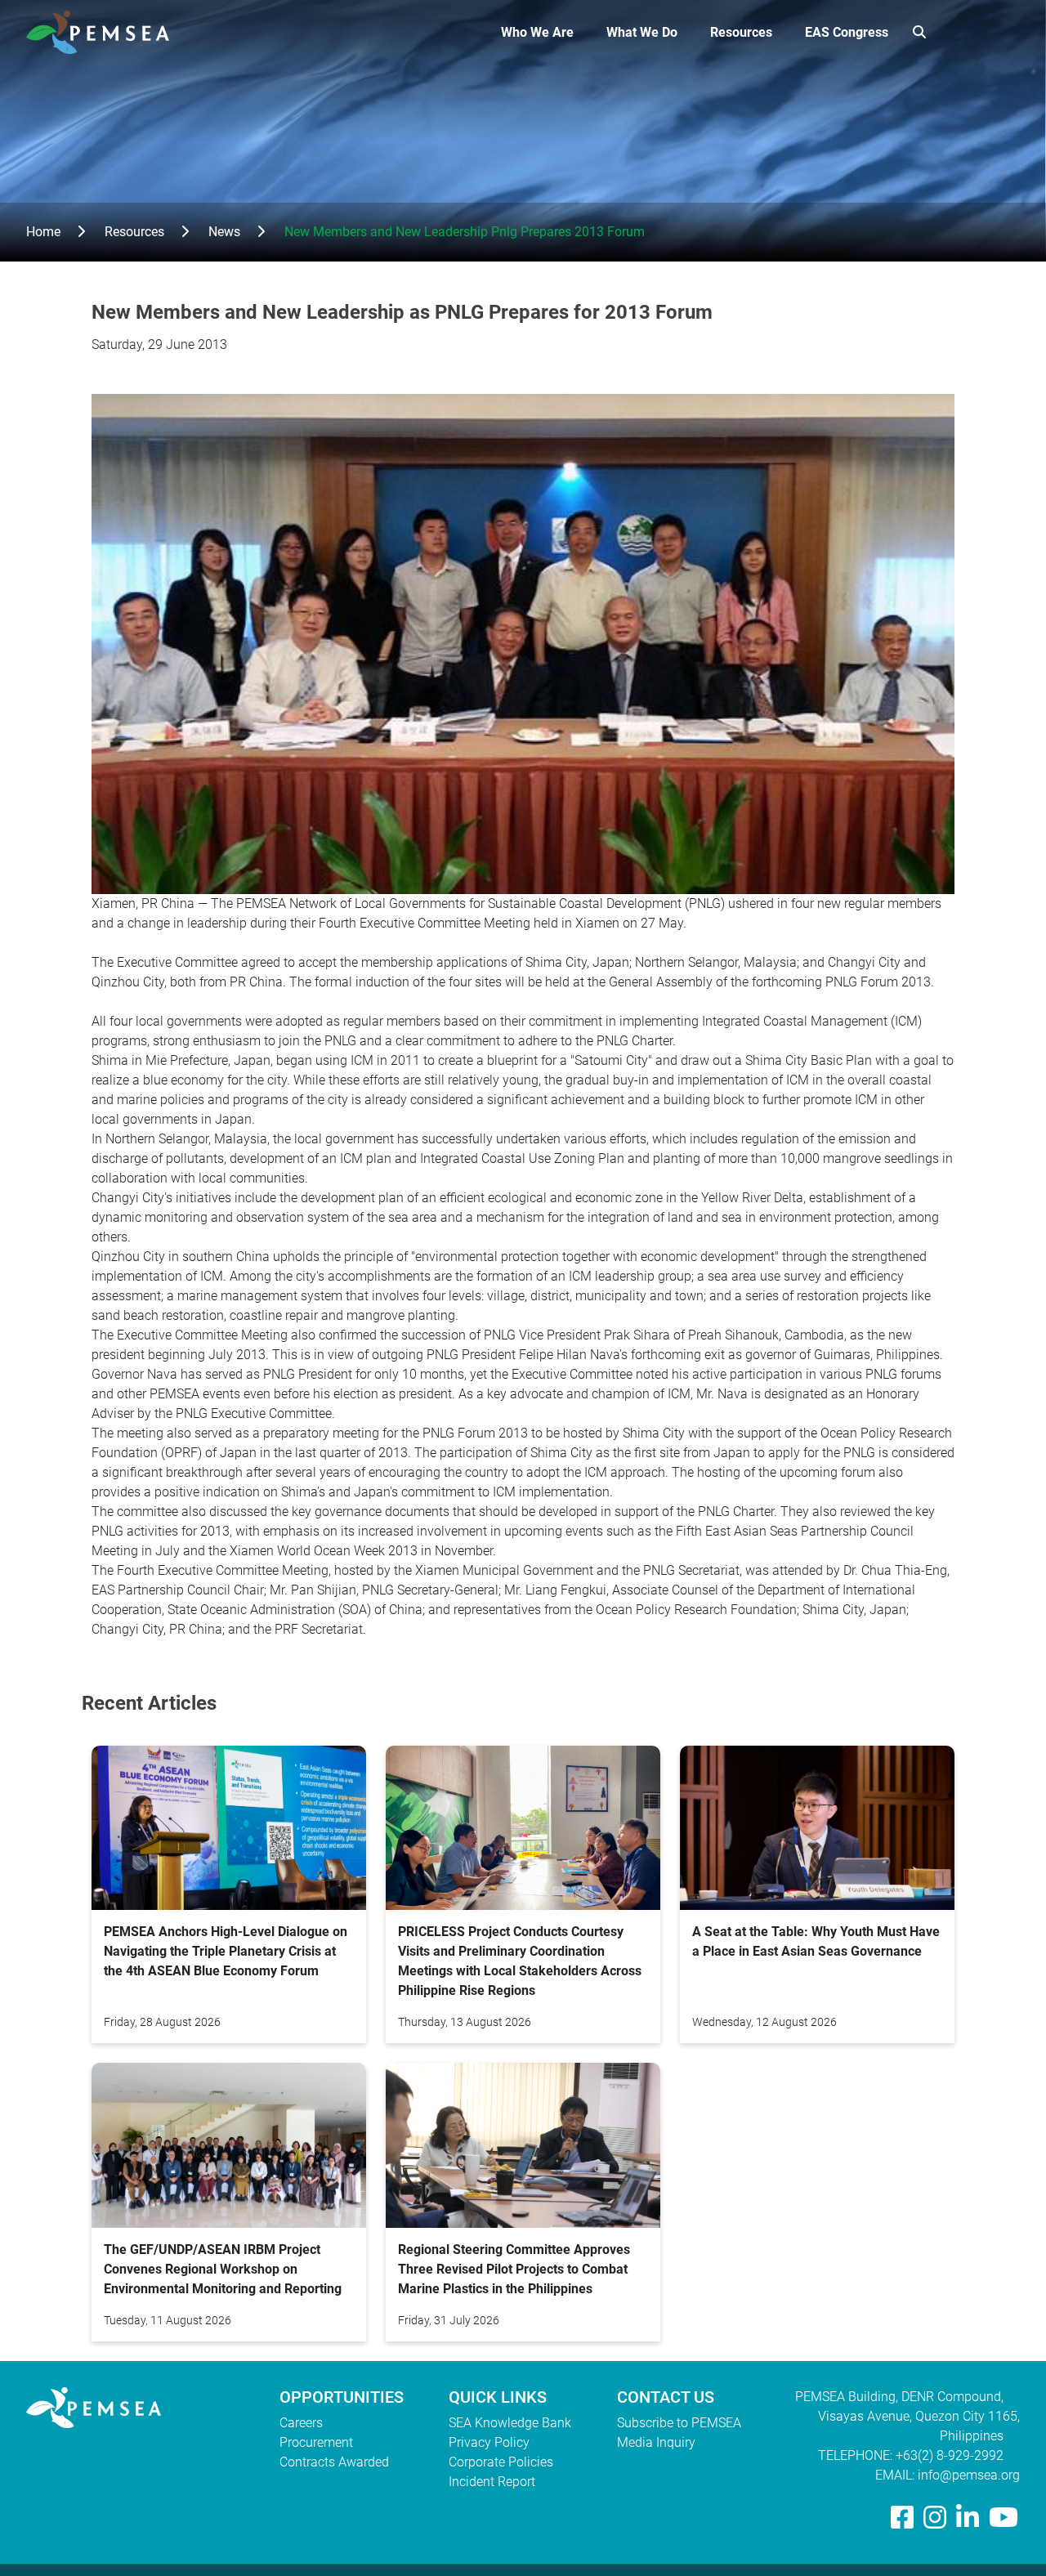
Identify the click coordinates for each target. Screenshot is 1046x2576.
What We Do (642, 32)
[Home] (104, 32)
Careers (301, 2423)
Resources (741, 32)
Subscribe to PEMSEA (679, 2423)
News (224, 232)
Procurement (316, 2442)
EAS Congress (847, 32)
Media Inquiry (656, 2442)
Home (43, 232)
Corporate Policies (501, 2462)
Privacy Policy (489, 2442)
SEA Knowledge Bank (510, 2423)
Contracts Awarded (334, 2462)
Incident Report (492, 2482)
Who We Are (537, 32)
